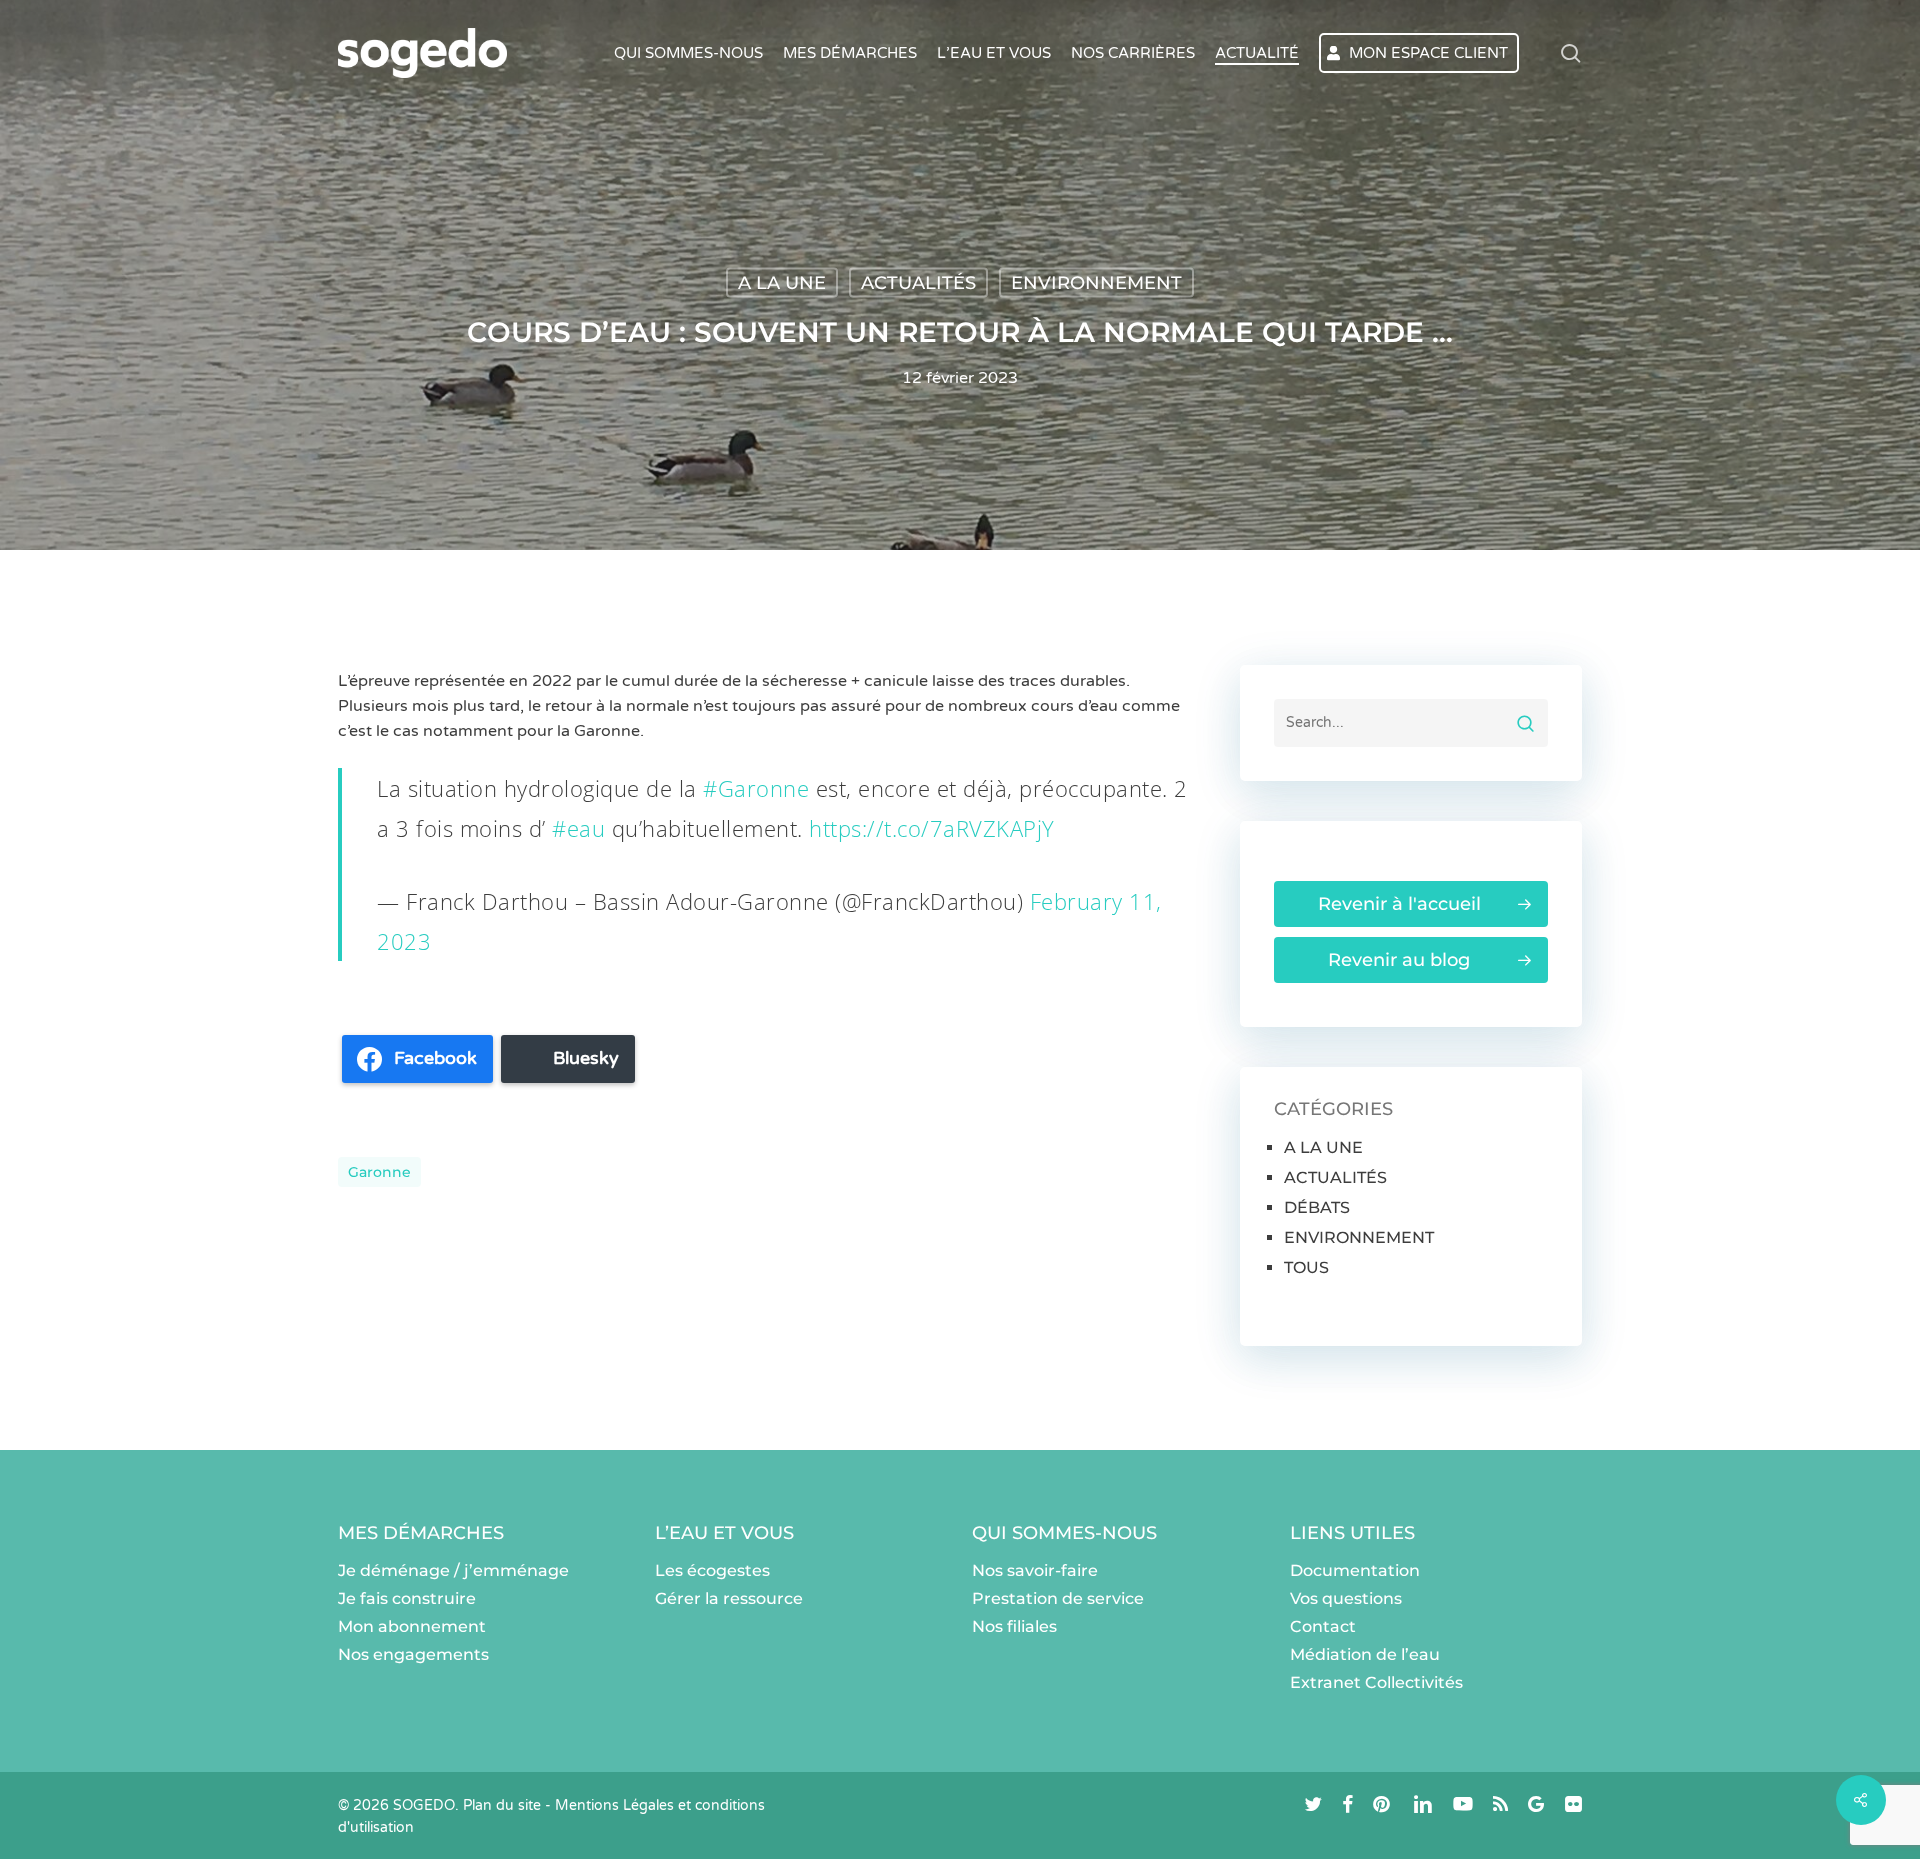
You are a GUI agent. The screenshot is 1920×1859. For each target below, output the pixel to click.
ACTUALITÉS (918, 283)
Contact (1323, 1626)
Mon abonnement (412, 1626)
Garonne (379, 1172)
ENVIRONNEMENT (1096, 283)
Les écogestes (712, 1570)
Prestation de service (1058, 1598)
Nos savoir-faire (1035, 1570)
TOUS (1306, 1267)
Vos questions (1346, 1598)
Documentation (1355, 1570)
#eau (578, 828)
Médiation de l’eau (1365, 1654)
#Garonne (756, 788)
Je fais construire (407, 1598)
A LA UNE (782, 283)
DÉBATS (1317, 1207)
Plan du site (502, 1805)
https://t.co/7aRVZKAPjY (932, 828)
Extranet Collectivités (1376, 1682)
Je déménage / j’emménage (453, 1570)
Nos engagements (413, 1654)
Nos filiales (1014, 1626)
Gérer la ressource (729, 1598)
